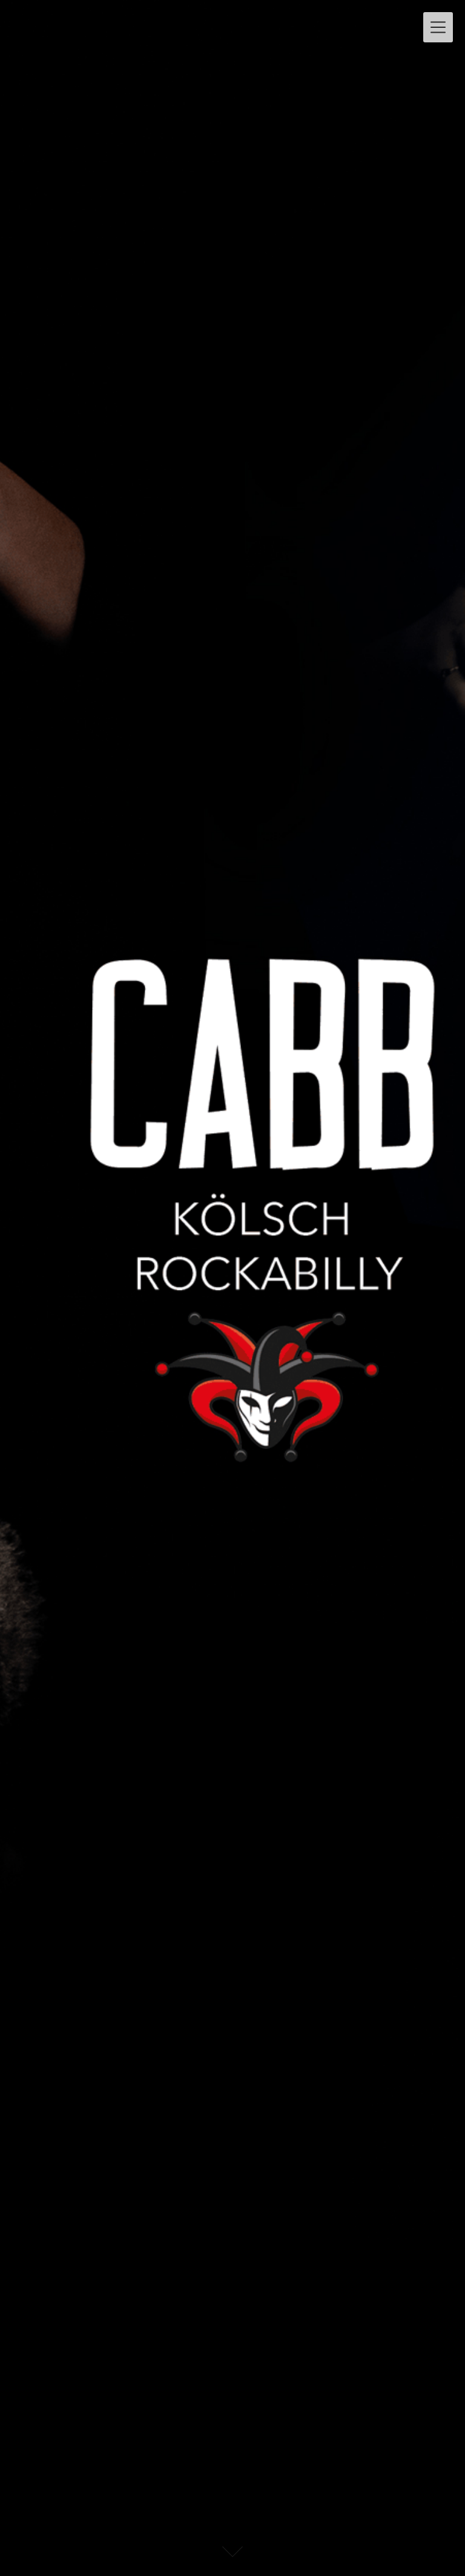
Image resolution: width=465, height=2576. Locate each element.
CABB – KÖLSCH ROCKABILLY (142, 22)
